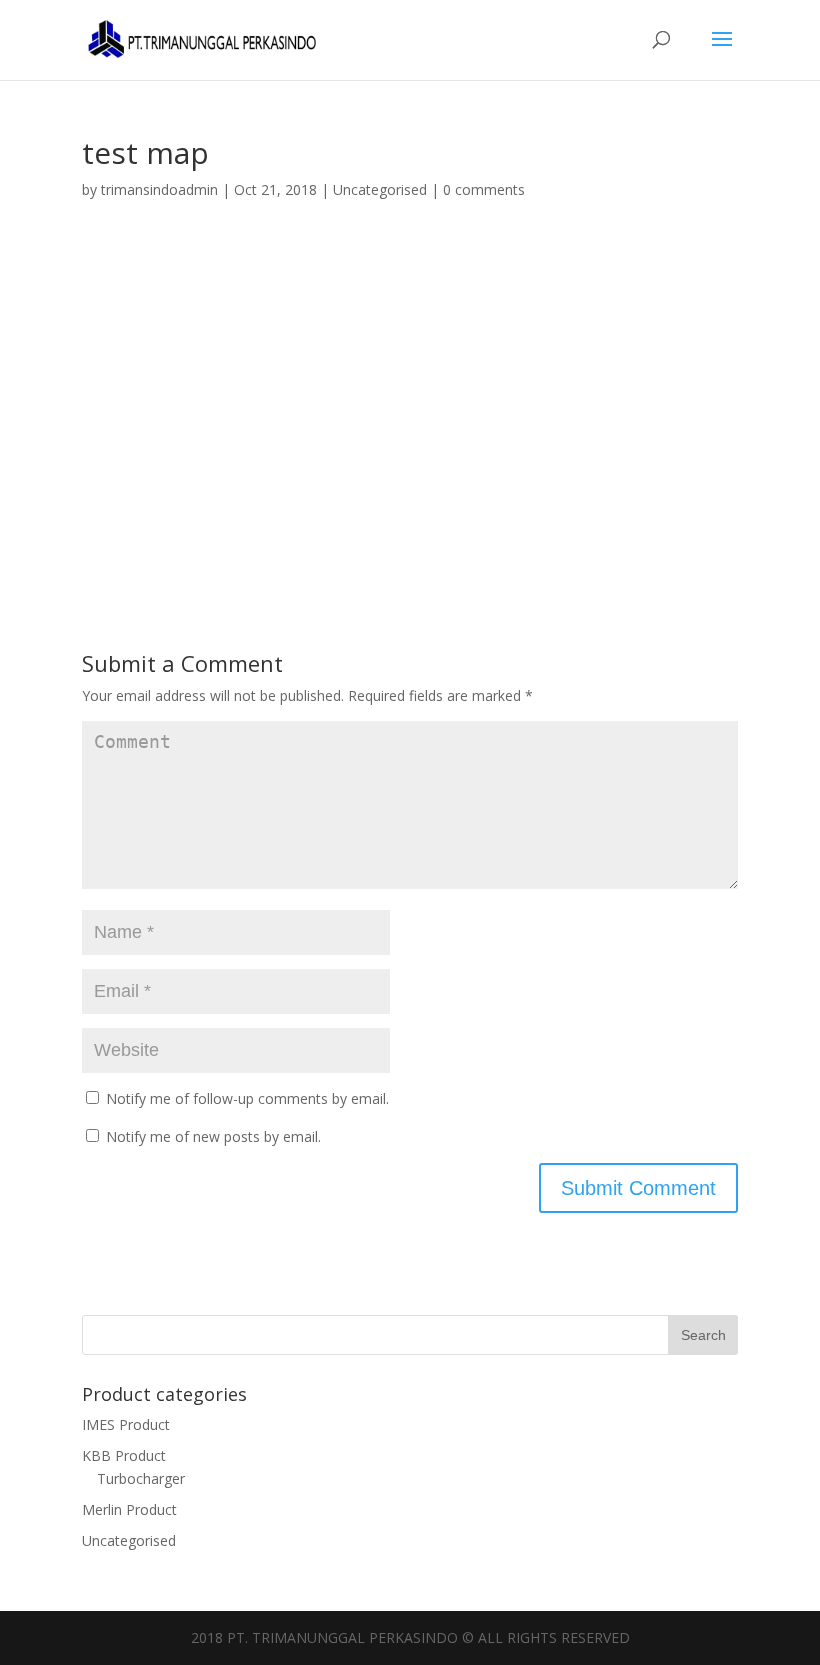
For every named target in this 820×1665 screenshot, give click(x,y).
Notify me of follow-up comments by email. (247, 1098)
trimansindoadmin (159, 189)
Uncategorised (380, 189)
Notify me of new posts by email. (213, 1136)
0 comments (484, 189)
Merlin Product (129, 1509)
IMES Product (126, 1424)
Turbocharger (141, 1478)
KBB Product (124, 1455)
